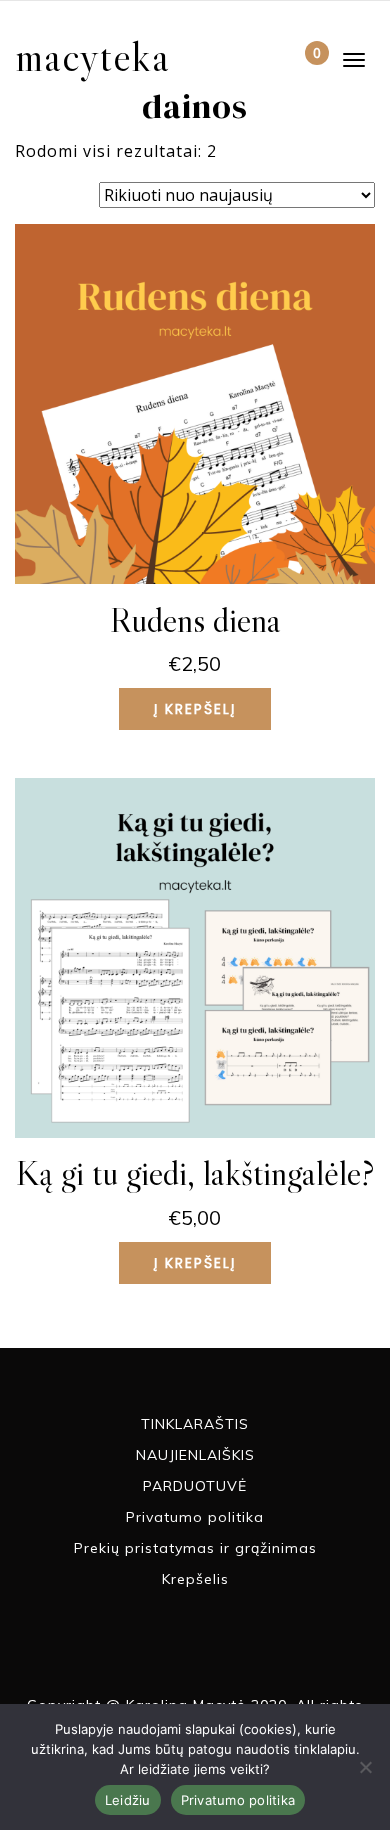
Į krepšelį (195, 709)
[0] (300, 63)
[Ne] (365, 1767)
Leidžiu (128, 1800)
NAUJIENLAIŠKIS (195, 1455)
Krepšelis (195, 1579)
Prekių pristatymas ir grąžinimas (195, 1548)
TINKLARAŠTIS (195, 1424)
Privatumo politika (195, 1517)
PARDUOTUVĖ (195, 1486)
